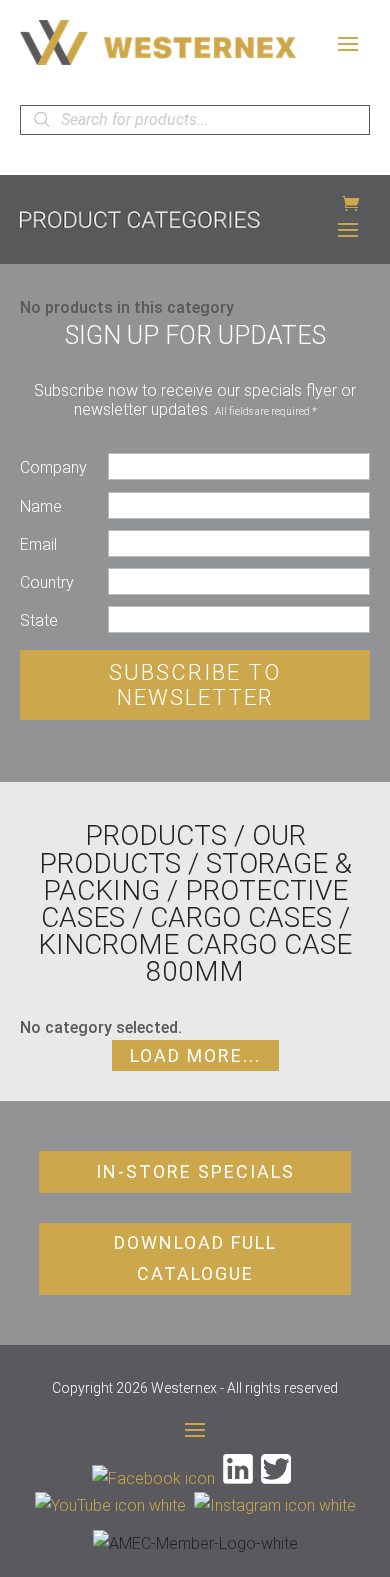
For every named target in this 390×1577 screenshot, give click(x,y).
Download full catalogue (195, 1258)
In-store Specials (195, 1171)
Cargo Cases (241, 917)
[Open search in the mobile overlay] (195, 120)
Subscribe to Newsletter (195, 685)
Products (156, 835)
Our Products (172, 849)
